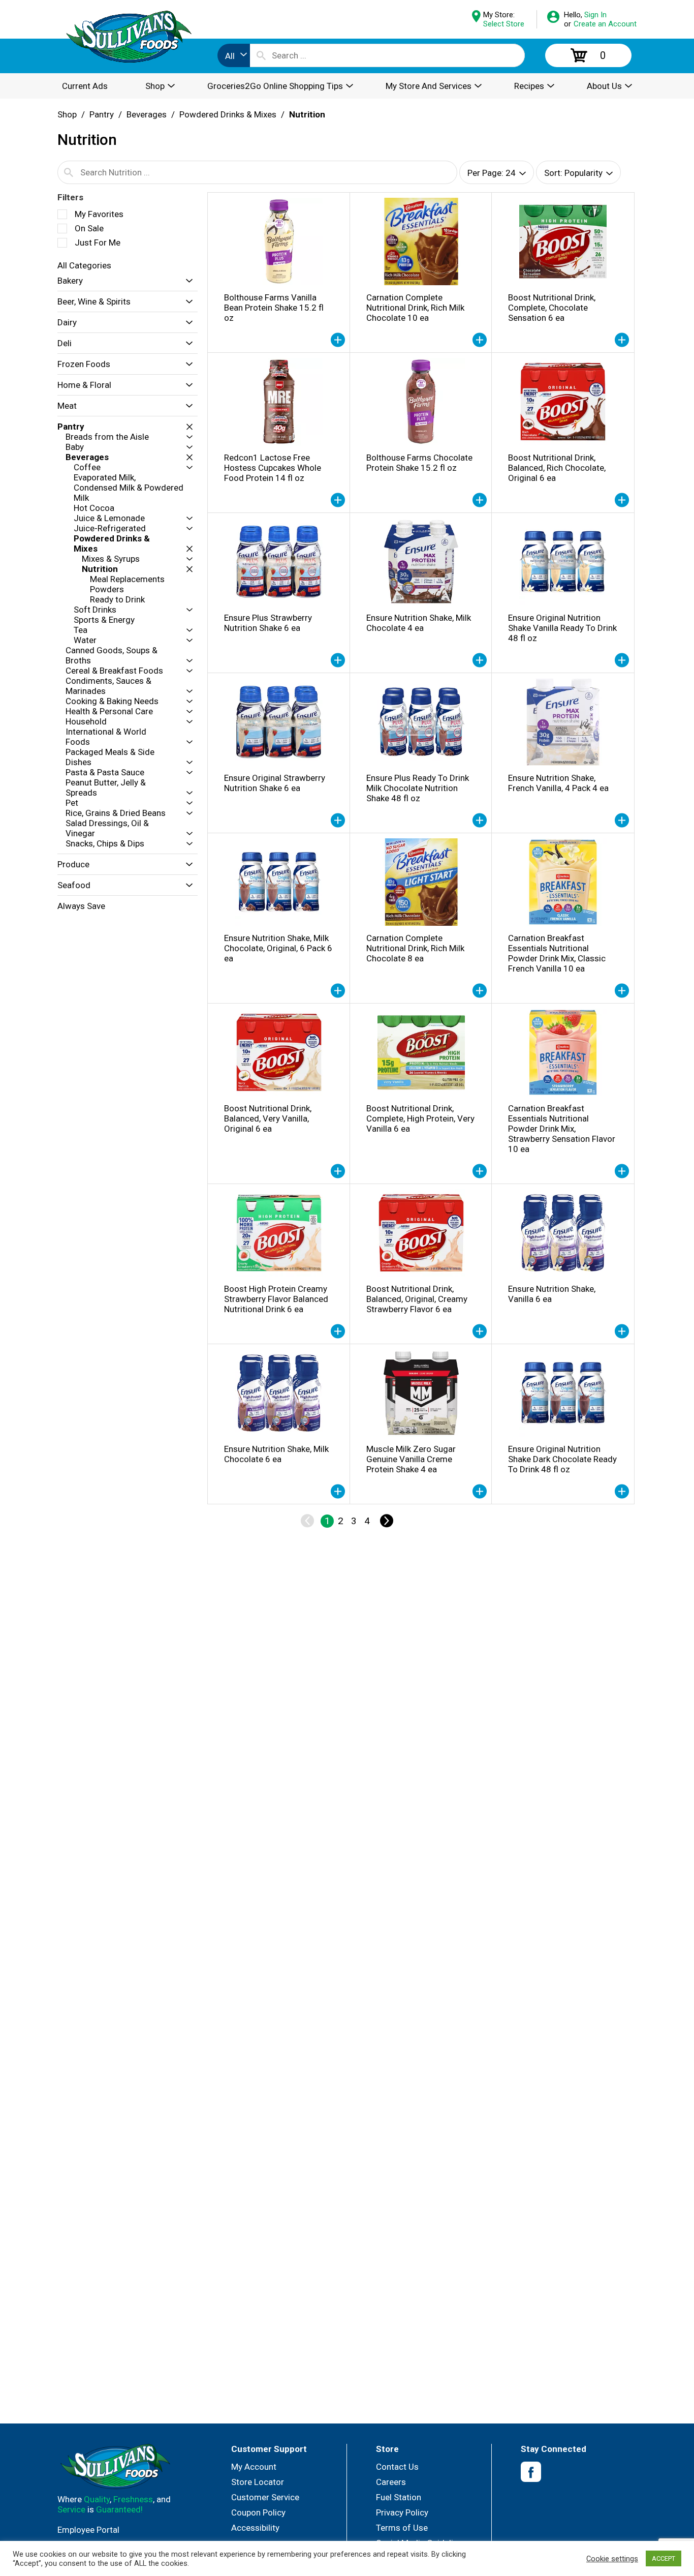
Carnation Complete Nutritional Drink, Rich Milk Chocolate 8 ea (415, 948)
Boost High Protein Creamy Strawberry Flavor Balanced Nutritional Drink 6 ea (276, 1299)
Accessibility (255, 2528)
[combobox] (234, 55)
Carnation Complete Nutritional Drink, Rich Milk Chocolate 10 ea (415, 308)
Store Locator (258, 2482)
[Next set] (386, 1521)
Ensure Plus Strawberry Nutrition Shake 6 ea (268, 623)
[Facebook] (531, 2472)
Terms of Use (402, 2528)
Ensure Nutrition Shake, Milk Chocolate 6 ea (276, 1454)
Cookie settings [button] (612, 2559)
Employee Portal (88, 2530)
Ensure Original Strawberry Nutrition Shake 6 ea (275, 783)
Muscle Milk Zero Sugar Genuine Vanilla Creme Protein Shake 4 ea (411, 1459)
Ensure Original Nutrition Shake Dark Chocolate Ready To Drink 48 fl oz (562, 1459)
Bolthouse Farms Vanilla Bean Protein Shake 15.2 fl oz (274, 308)
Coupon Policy (258, 2512)
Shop (67, 114)
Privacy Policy (402, 2512)
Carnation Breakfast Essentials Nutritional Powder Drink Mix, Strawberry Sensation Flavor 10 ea (562, 1129)
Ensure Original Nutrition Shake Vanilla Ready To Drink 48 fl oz (562, 628)
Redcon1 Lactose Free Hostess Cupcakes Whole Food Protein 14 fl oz (273, 468)
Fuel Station (399, 2497)
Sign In (595, 15)
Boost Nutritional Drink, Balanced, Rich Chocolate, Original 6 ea (557, 468)
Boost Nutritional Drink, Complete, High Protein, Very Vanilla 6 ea (420, 1118)
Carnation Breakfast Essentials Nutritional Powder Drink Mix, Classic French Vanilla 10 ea (557, 953)
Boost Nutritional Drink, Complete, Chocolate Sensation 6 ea (552, 308)
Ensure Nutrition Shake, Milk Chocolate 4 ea (419, 623)
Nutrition (307, 114)
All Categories (84, 265)
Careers (391, 2482)
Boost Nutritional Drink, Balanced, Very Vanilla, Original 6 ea (268, 1118)
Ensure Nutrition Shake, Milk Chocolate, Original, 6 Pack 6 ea (278, 948)
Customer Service (265, 2497)
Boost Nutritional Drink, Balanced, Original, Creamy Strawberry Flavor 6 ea (417, 1299)
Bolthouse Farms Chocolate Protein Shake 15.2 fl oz (419, 463)
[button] (187, 281)
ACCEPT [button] (664, 2558)
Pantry (102, 114)
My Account (254, 2467)
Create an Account (605, 24)
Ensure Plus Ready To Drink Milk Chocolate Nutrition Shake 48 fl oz (418, 788)
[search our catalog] (261, 55)
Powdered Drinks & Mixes (228, 114)
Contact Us (397, 2467)
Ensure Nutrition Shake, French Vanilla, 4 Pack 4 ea (558, 783)
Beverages (147, 114)
